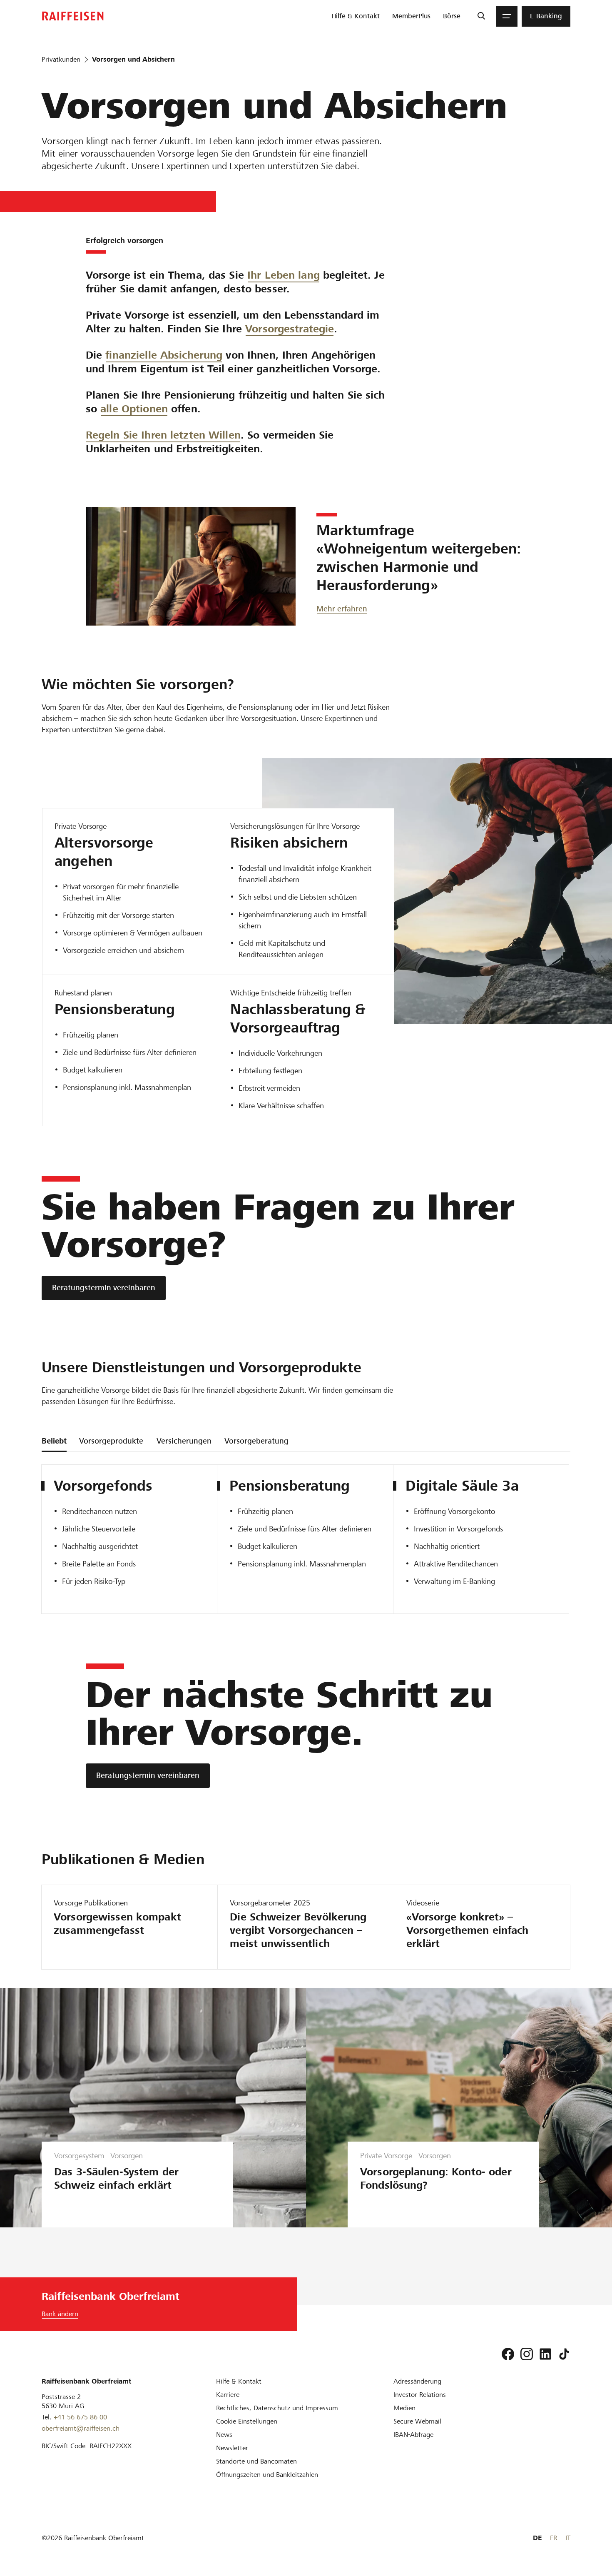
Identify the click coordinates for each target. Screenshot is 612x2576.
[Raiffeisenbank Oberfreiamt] (73, 16)
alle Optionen (134, 409)
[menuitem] (356, 16)
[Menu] (507, 16)
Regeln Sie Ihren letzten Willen (163, 435)
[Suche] (481, 16)
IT (568, 2538)
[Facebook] (508, 2354)
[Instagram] (527, 2354)
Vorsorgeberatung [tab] (256, 1441)
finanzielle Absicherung (164, 355)
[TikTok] (564, 2354)
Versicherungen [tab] (184, 1441)
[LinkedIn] (545, 2354)
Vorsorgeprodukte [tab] (111, 1441)
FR (554, 2538)
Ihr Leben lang (284, 275)
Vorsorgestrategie (290, 329)
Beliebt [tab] (54, 1441)
